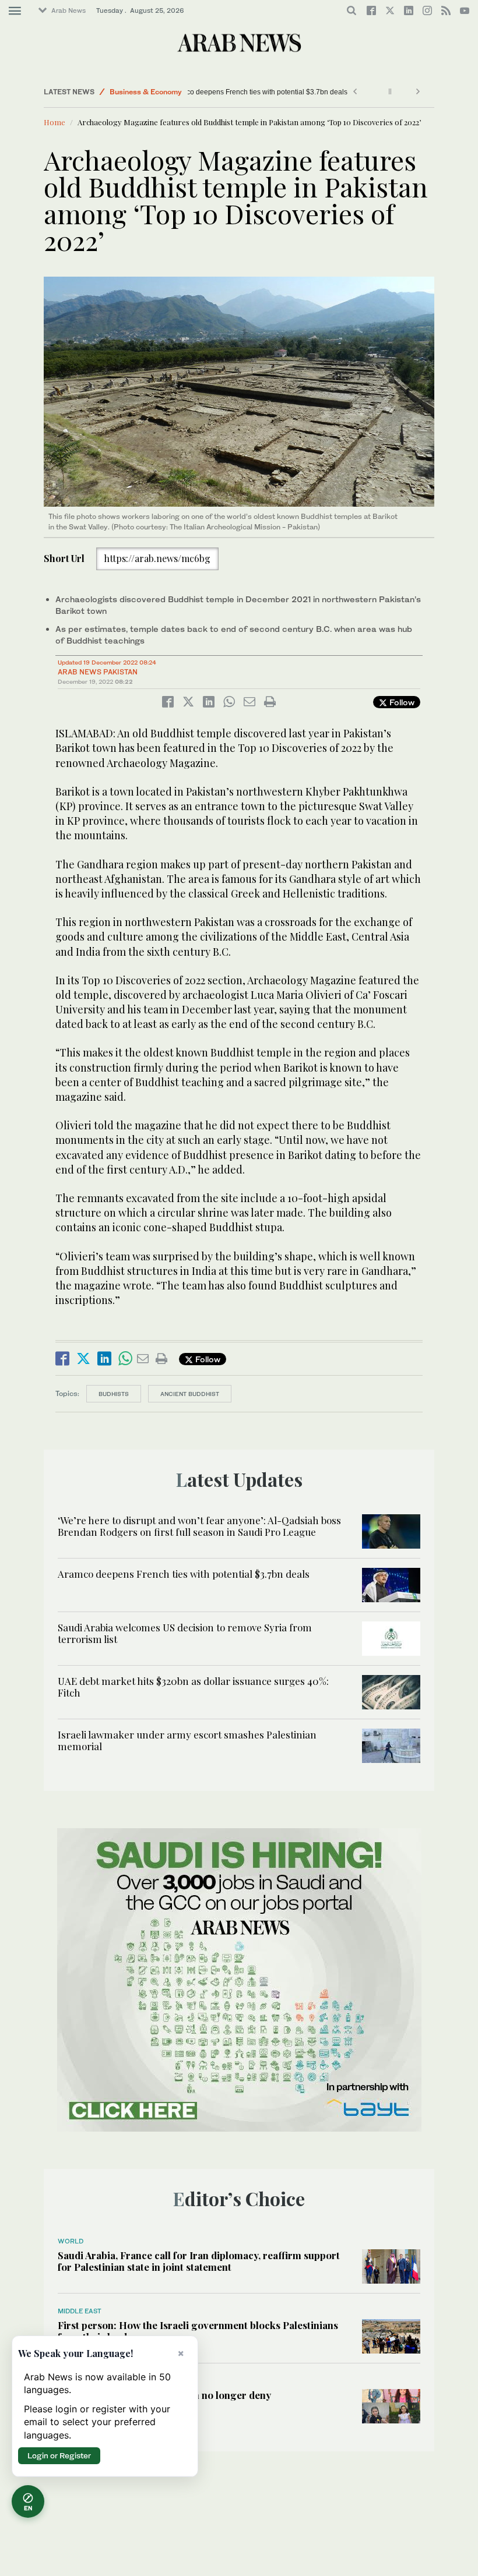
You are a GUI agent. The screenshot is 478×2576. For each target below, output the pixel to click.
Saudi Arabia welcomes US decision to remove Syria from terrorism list (185, 1633)
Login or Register (59, 2455)
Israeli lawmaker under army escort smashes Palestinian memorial (187, 1740)
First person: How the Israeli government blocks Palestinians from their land (198, 2331)
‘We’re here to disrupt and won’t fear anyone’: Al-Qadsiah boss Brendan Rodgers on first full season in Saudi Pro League (199, 1526)
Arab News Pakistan (98, 672)
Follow (401, 702)
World (71, 2241)
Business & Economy (146, 92)
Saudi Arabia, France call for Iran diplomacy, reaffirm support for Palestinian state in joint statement (199, 2261)
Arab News (68, 10)
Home (55, 122)
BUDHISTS (114, 1394)
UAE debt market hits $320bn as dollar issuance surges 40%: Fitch (193, 1687)
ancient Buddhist (190, 1394)
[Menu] (15, 11)
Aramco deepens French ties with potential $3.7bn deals (283, 92)
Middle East (80, 2311)
